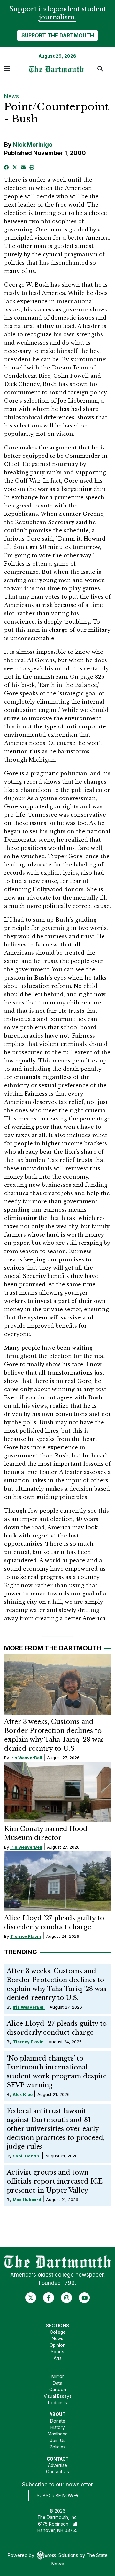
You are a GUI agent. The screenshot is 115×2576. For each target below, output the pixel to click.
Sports (57, 2352)
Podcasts (57, 2403)
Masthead (58, 2434)
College (58, 2332)
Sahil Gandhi (27, 2156)
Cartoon (58, 2390)
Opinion (57, 2345)
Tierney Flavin (26, 1936)
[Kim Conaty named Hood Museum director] (58, 1792)
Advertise (57, 2465)
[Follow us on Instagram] (67, 2298)
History (58, 2427)
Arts (58, 2358)
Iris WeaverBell (26, 1758)
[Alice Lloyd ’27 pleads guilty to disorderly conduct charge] (58, 1881)
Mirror (58, 2376)
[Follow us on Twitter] (31, 2298)
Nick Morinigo (33, 145)
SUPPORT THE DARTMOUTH (58, 35)
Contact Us (57, 2472)
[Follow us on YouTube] (84, 2298)
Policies (57, 2447)
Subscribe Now (56, 2496)
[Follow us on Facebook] (49, 2298)
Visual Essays (58, 2396)
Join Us (58, 2441)
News (11, 96)
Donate (58, 2421)
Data (57, 2383)
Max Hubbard (27, 2200)
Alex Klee (23, 2094)
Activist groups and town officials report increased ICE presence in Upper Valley (55, 2181)
